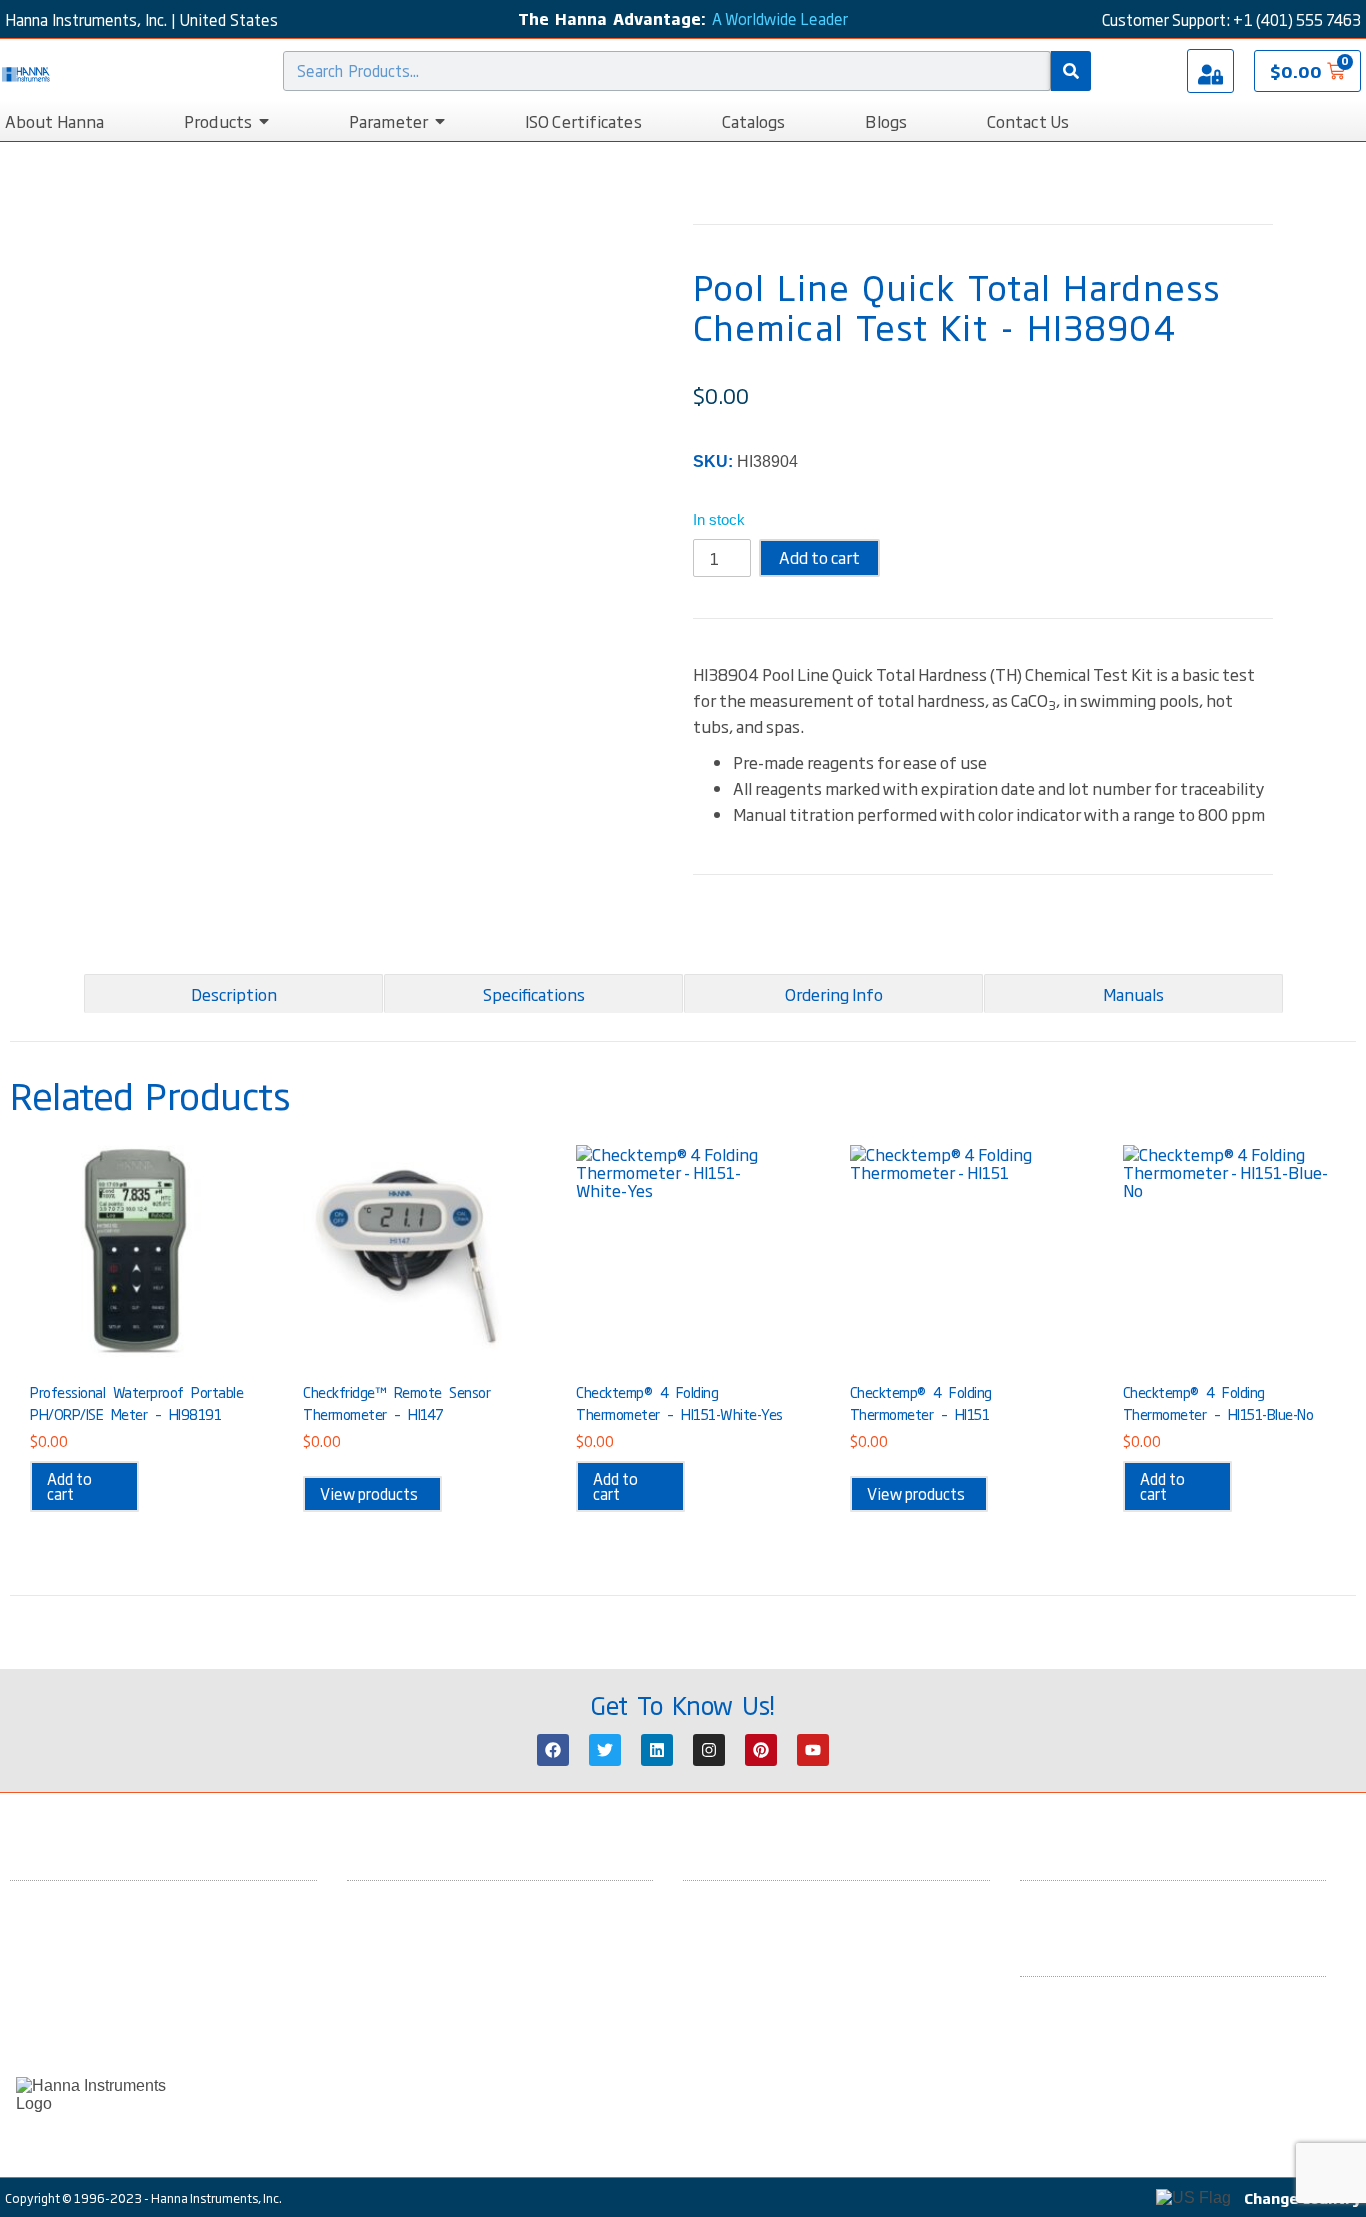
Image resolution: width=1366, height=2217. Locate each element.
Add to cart (819, 557)
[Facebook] (553, 1750)
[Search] (1071, 71)
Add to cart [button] (69, 1486)
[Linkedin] (657, 1750)
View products (369, 1493)
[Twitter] (605, 1750)
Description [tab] (234, 994)
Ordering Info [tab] (834, 994)
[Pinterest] (761, 1750)
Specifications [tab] (534, 994)
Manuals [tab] (1133, 994)
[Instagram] (709, 1750)
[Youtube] (813, 1750)
